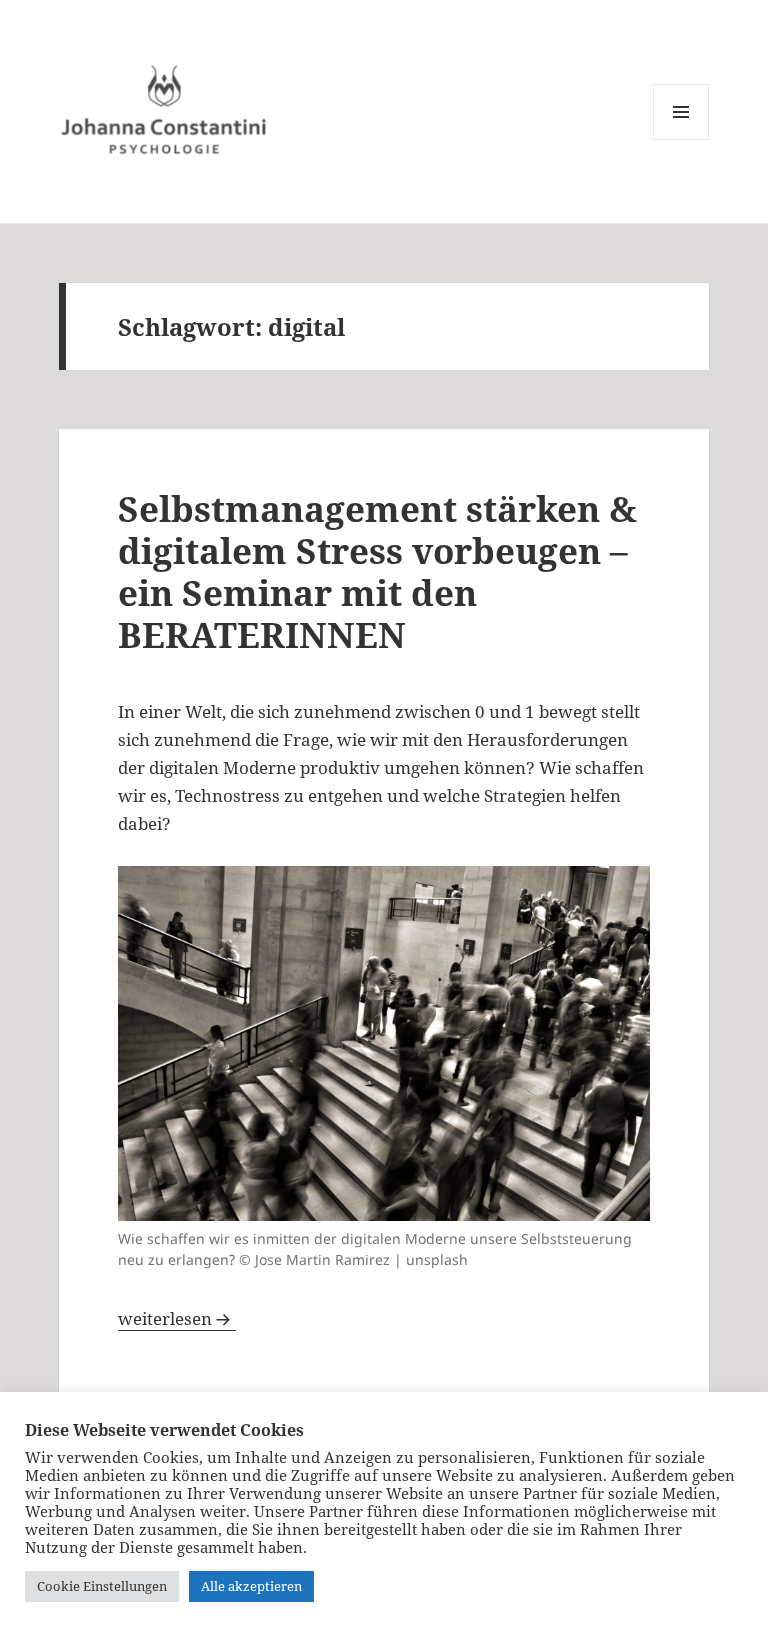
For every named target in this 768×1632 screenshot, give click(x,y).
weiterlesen (177, 1318)
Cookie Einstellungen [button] (102, 1586)
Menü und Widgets (681, 139)
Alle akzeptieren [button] (251, 1586)
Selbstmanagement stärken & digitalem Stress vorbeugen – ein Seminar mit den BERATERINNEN (377, 571)
